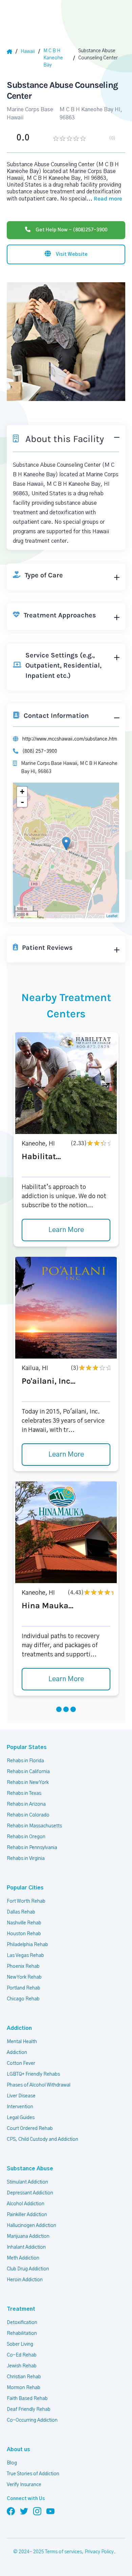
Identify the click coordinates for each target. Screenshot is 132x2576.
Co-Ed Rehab (22, 2355)
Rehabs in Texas (24, 1793)
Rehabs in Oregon (26, 1837)
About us (18, 2449)
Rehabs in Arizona (26, 1804)
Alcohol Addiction (26, 2204)
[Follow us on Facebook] (11, 2511)
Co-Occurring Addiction (32, 2420)
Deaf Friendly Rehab (29, 2409)
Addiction (19, 2028)
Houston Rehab (24, 1934)
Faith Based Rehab (27, 2399)
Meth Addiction (23, 2258)
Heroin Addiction (25, 2280)
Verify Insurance (24, 2485)
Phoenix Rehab (23, 1966)
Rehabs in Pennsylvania (32, 1848)
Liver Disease (21, 2096)
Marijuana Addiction (28, 2236)
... (104, 199)
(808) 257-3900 (40, 751)
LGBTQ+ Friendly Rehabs (33, 2074)
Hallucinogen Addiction (31, 2226)
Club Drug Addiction (28, 2269)
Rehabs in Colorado (28, 1815)
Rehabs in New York (28, 1783)
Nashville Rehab (24, 1923)
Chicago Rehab (23, 1999)
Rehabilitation (22, 2333)
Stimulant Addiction (27, 2182)
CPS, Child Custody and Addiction (42, 2139)
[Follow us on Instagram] (37, 2511)
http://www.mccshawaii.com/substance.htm (70, 739)
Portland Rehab (24, 1988)
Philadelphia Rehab (27, 1945)
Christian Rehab (24, 2377)
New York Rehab (24, 1977)
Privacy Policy (99, 2552)
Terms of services (63, 2552)
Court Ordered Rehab (30, 2129)
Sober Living (20, 2344)
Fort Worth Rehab (26, 1901)
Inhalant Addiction (26, 2247)
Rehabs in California (28, 1772)
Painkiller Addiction (27, 2215)
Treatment (21, 2309)
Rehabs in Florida (25, 1761)
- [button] (22, 802)
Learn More (66, 1230)
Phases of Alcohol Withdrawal (39, 2085)
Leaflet (112, 916)
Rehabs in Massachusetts (34, 1826)
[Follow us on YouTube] (50, 2511)
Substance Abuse (30, 2169)
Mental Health (22, 2042)
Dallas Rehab (21, 1912)
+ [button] (22, 792)
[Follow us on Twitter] (24, 2511)
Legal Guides (21, 2118)
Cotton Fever (21, 2063)
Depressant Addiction (30, 2193)
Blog (12, 2463)
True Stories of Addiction (33, 2474)
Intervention (20, 2107)
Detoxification (22, 2323)
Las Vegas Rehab (25, 1956)
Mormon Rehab (24, 2388)
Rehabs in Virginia (26, 1859)
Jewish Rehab (22, 2366)
